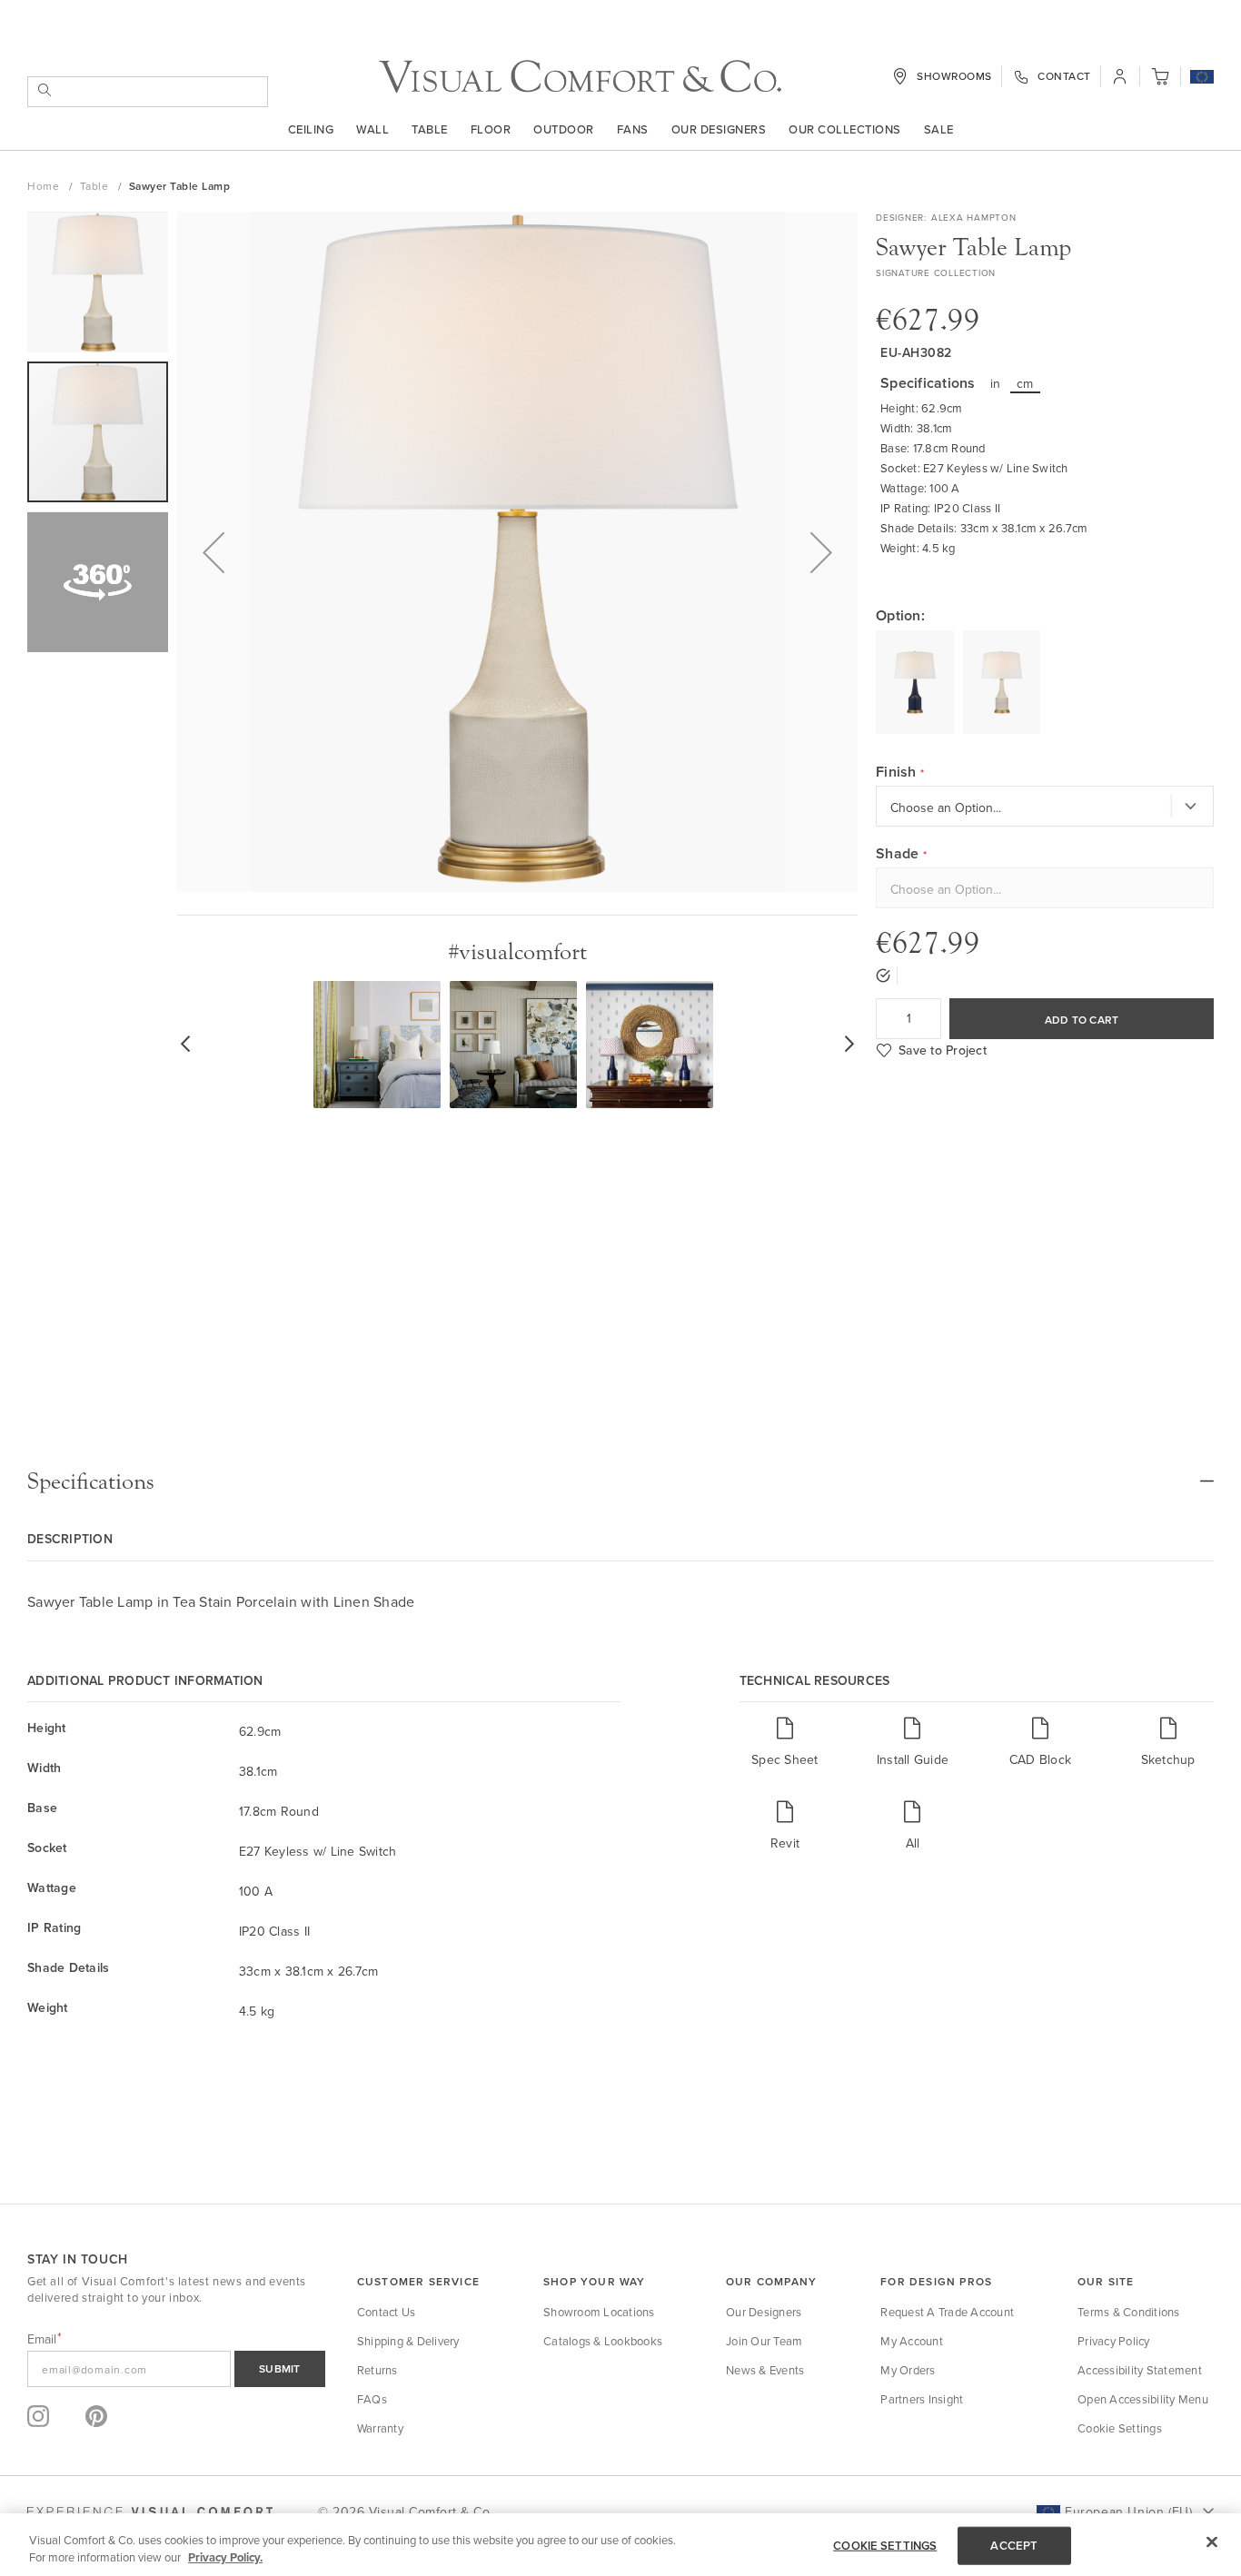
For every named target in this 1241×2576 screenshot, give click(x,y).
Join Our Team (764, 2341)
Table (430, 129)
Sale (939, 129)
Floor (491, 129)
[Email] (176, 2369)
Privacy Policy (1114, 2341)
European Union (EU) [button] (1128, 2512)
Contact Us (387, 2312)
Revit (785, 1843)
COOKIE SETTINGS (885, 2546)
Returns (377, 2370)
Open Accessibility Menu (1143, 2399)
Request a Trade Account (947, 2312)
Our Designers (719, 129)
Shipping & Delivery (408, 2341)
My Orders (908, 2370)
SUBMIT (280, 2368)
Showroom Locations (599, 2312)
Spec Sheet (785, 1759)
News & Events (765, 2370)
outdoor (564, 129)
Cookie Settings (1120, 2428)
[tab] (620, 1481)
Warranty (380, 2428)
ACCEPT (1014, 2546)
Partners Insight (922, 2399)
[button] (1202, 78)
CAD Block (1040, 1759)
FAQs (372, 2399)
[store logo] (580, 77)
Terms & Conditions (1129, 2312)
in (996, 383)
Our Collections (845, 129)
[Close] (1212, 2542)
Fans (633, 129)
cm (1025, 383)
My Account (912, 2341)
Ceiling (311, 129)
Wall (372, 129)
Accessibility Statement (1140, 2370)
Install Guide (913, 1759)
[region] (620, 2545)
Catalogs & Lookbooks (603, 2341)
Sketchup (1168, 1759)
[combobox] (148, 92)
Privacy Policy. (225, 2557)
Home (45, 186)
